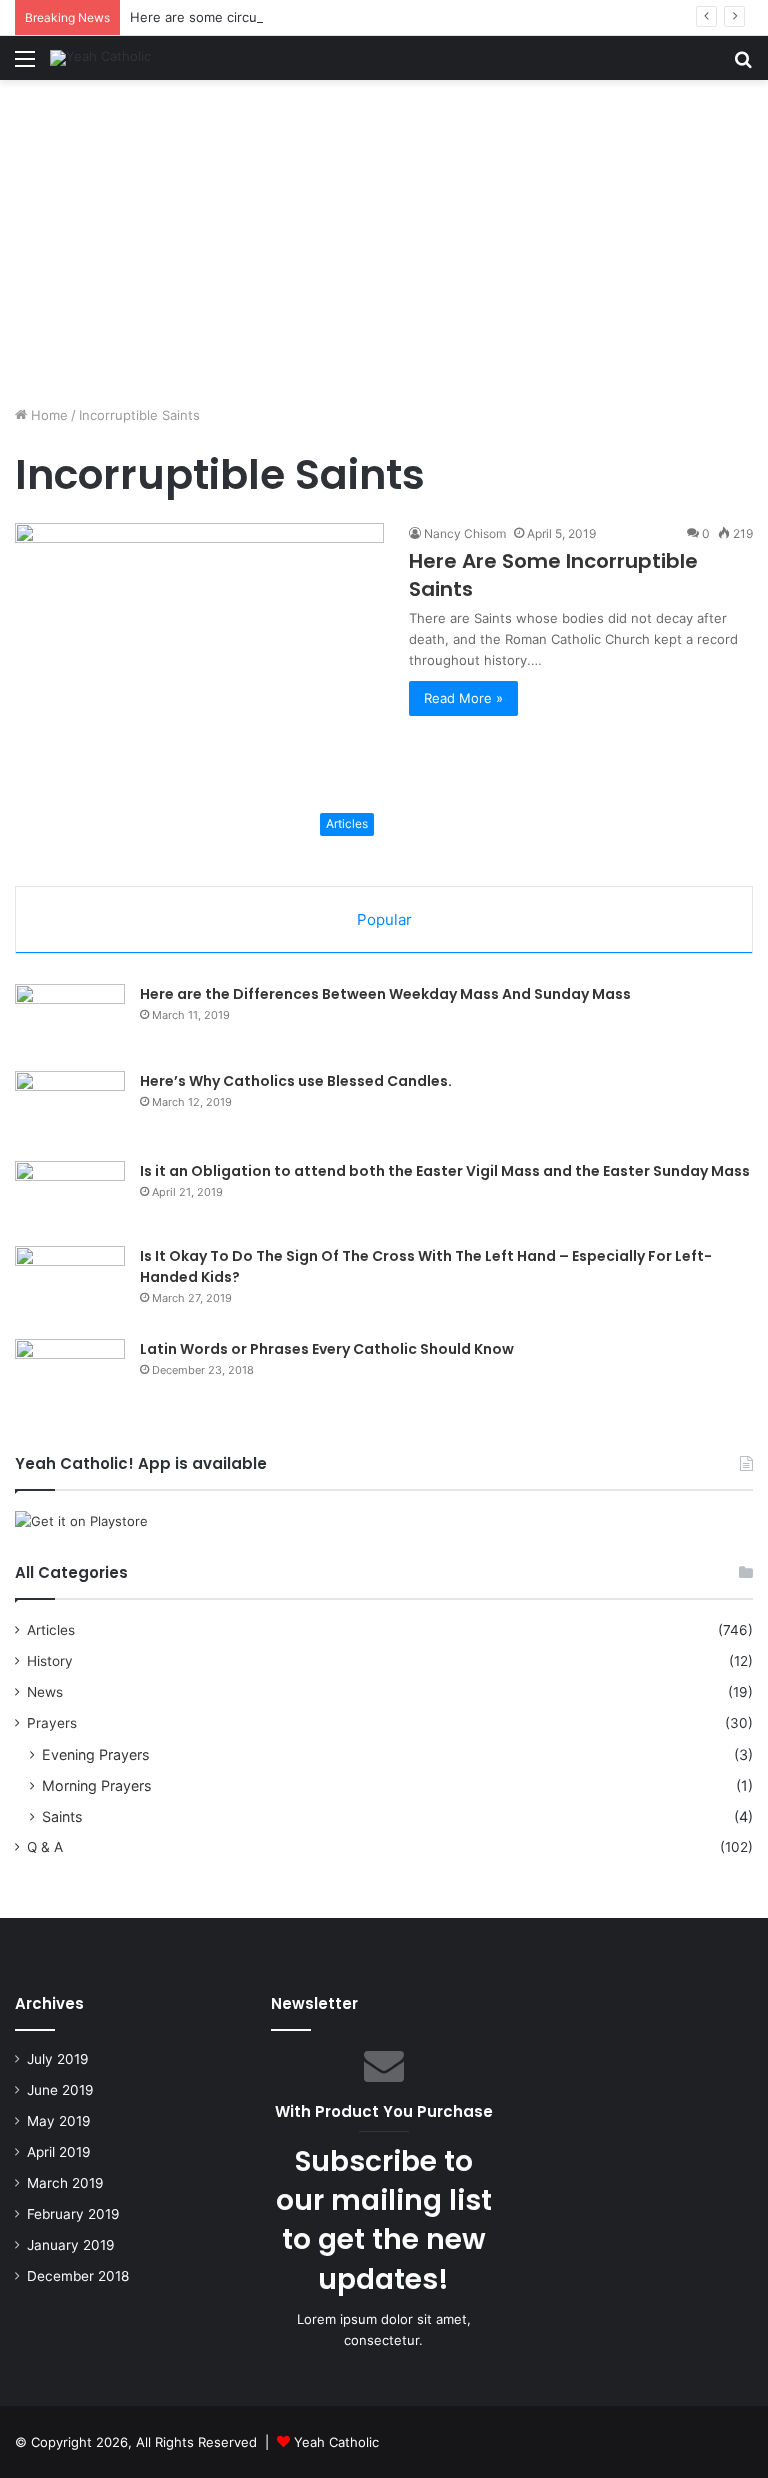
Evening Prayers (95, 1754)
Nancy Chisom (465, 533)
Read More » (463, 698)
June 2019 (60, 2090)
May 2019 (59, 2121)
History (50, 1661)
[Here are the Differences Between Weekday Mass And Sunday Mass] (70, 1021)
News (45, 1692)
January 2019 (71, 2245)
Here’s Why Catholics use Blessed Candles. (296, 1081)
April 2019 (59, 2152)
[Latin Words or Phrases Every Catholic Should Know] (70, 1381)
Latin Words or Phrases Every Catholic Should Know (327, 1349)
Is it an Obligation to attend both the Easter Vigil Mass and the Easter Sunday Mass (445, 1171)
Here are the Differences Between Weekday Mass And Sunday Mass (385, 994)
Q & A (45, 1847)
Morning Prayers (96, 1785)
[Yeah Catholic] (100, 58)
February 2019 (73, 2214)
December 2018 (78, 2276)
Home (47, 415)
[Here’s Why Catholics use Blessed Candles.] (70, 1109)
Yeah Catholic (336, 2442)
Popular (384, 919)
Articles (51, 1630)
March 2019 (65, 2183)
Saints (62, 1816)
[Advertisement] (384, 250)
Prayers (52, 1723)
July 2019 (58, 2059)
